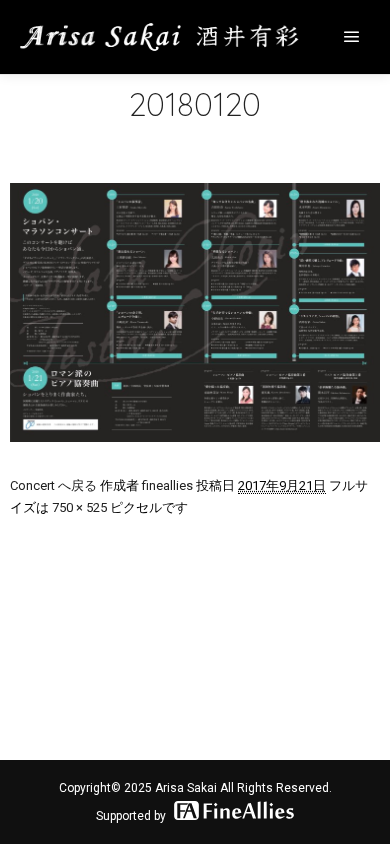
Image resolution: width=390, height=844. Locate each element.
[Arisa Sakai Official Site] (160, 37)
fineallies (167, 485)
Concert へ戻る (53, 485)
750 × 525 (79, 507)
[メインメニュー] (352, 37)
